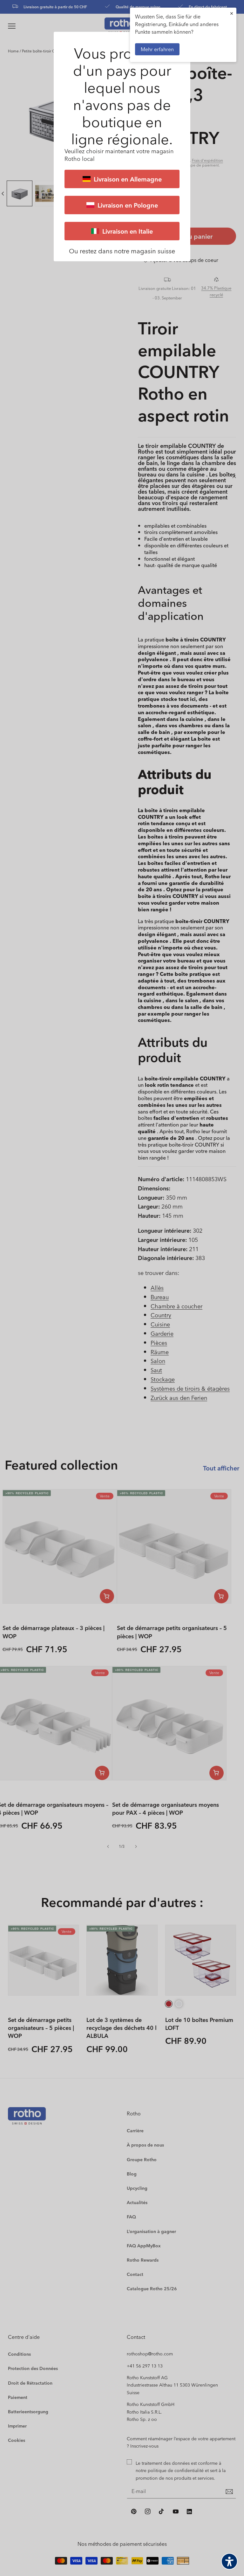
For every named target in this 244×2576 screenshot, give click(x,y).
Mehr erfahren (157, 49)
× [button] (232, 13)
